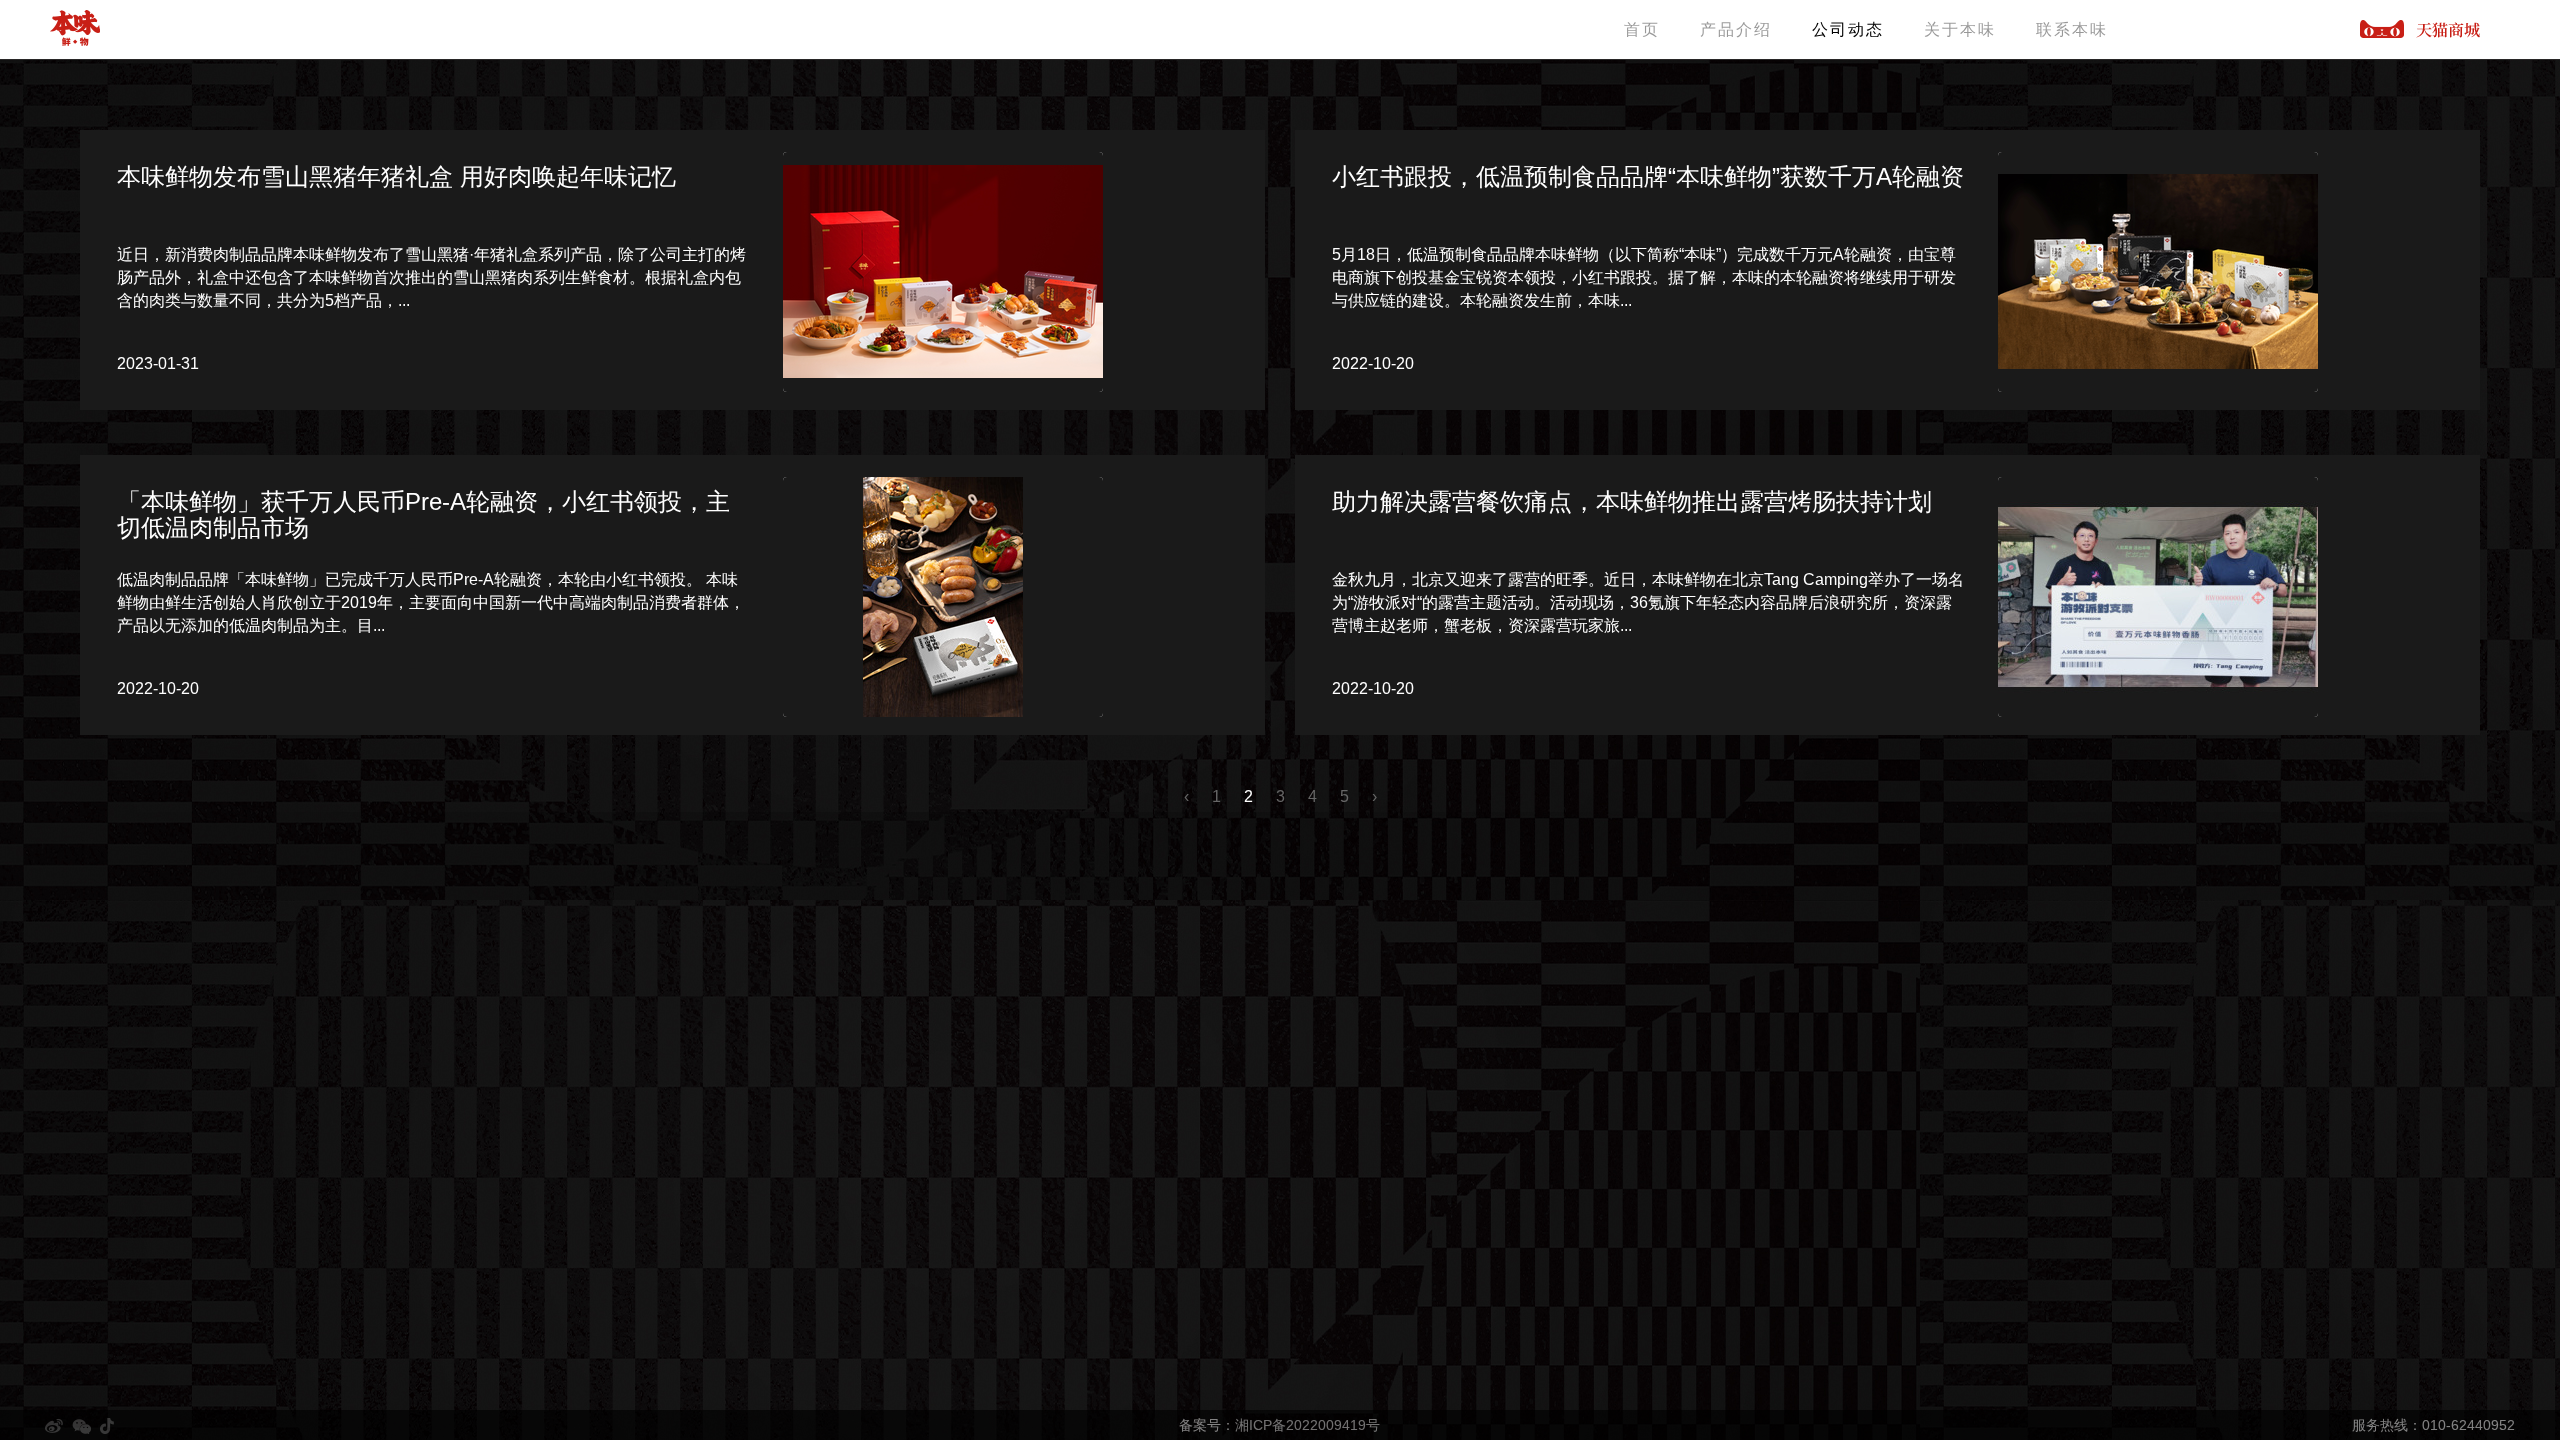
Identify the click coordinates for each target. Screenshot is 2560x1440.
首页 (1642, 29)
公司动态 (1848, 29)
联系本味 (2072, 29)
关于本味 (1960, 29)
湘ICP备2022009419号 (1307, 1425)
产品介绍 (1736, 29)
